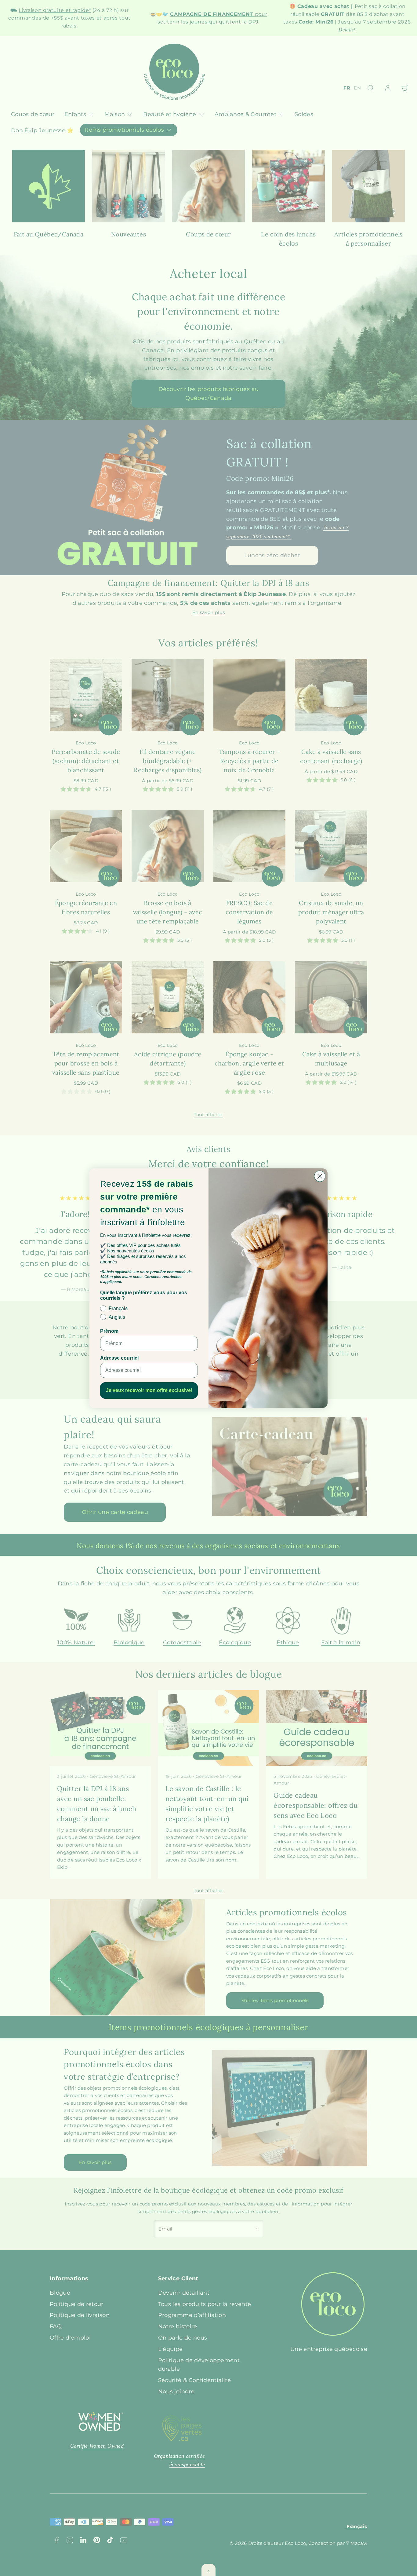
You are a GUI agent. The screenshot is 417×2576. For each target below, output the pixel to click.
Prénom (109, 1331)
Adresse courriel (119, 1358)
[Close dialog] (320, 1176)
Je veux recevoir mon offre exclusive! (149, 1390)
